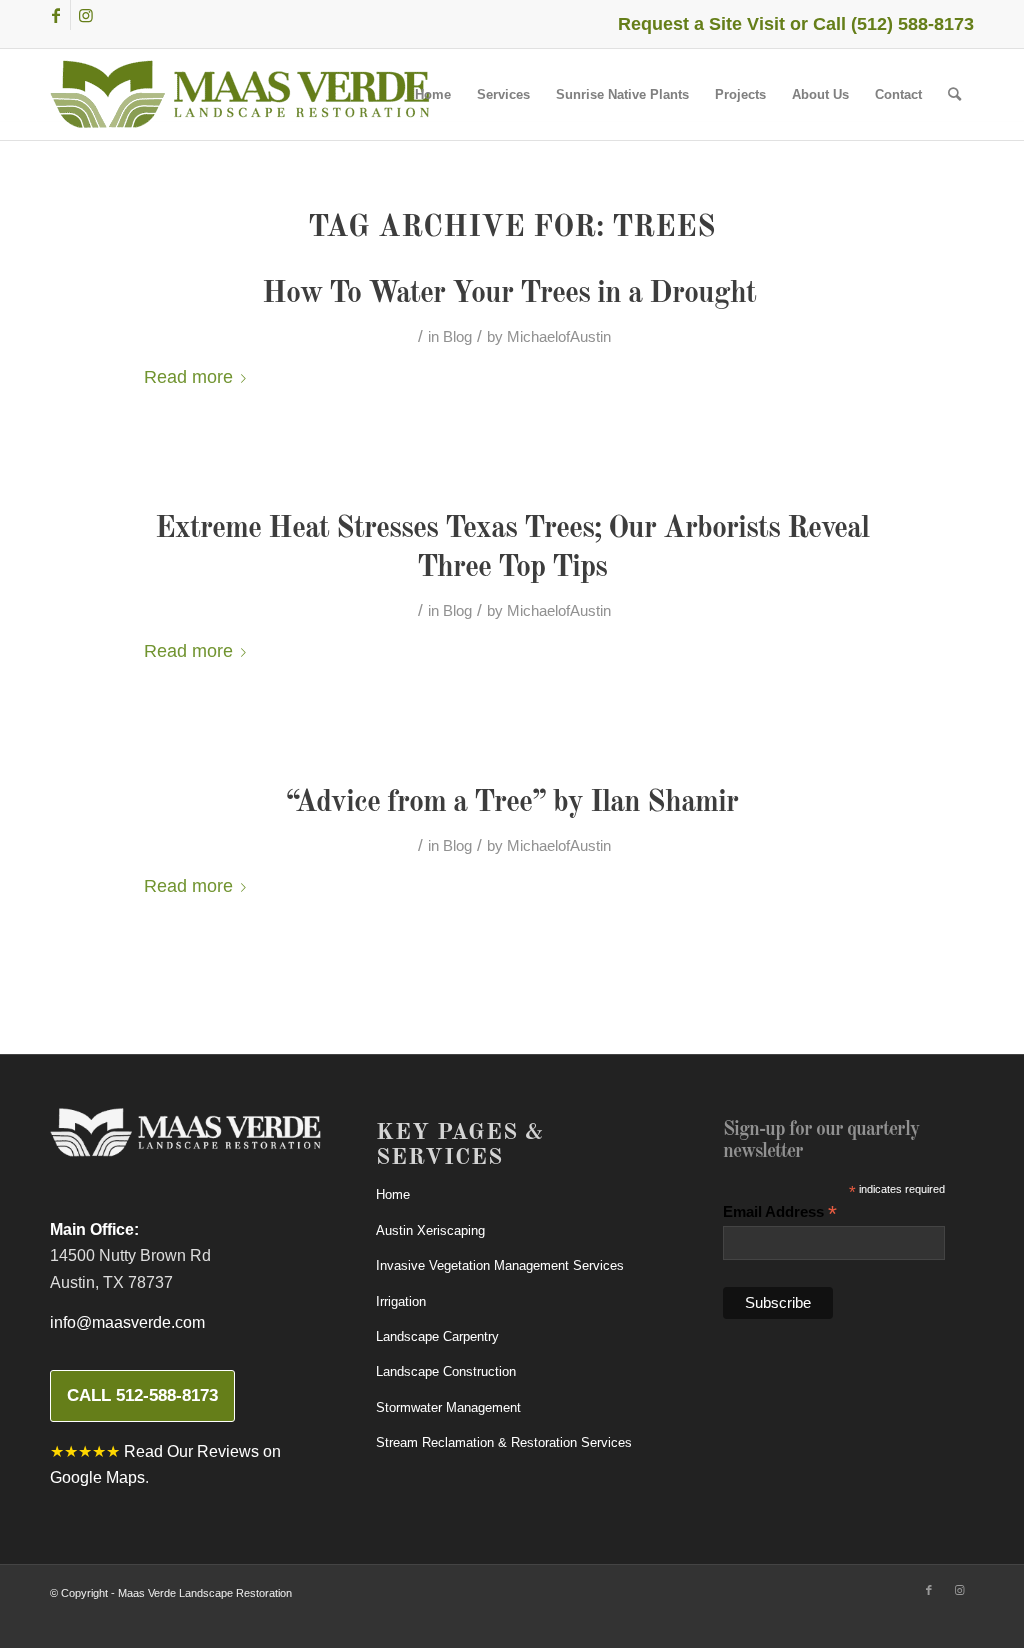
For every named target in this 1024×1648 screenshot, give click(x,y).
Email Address (780, 1212)
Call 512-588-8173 (142, 1395)
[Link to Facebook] (55, 15)
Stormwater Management (448, 1407)
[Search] (954, 94)
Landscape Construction (446, 1371)
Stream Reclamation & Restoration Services (504, 1442)
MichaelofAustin (559, 337)
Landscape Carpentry (437, 1336)
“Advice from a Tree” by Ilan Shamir (512, 803)
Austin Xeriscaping (430, 1230)
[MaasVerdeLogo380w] (240, 94)
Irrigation (401, 1301)
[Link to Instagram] (86, 15)
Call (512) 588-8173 (893, 24)
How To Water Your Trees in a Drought (512, 294)
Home (393, 1194)
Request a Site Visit (701, 24)
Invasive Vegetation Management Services (500, 1265)
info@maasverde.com (127, 1322)
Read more (188, 376)
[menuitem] (433, 94)
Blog (457, 337)
